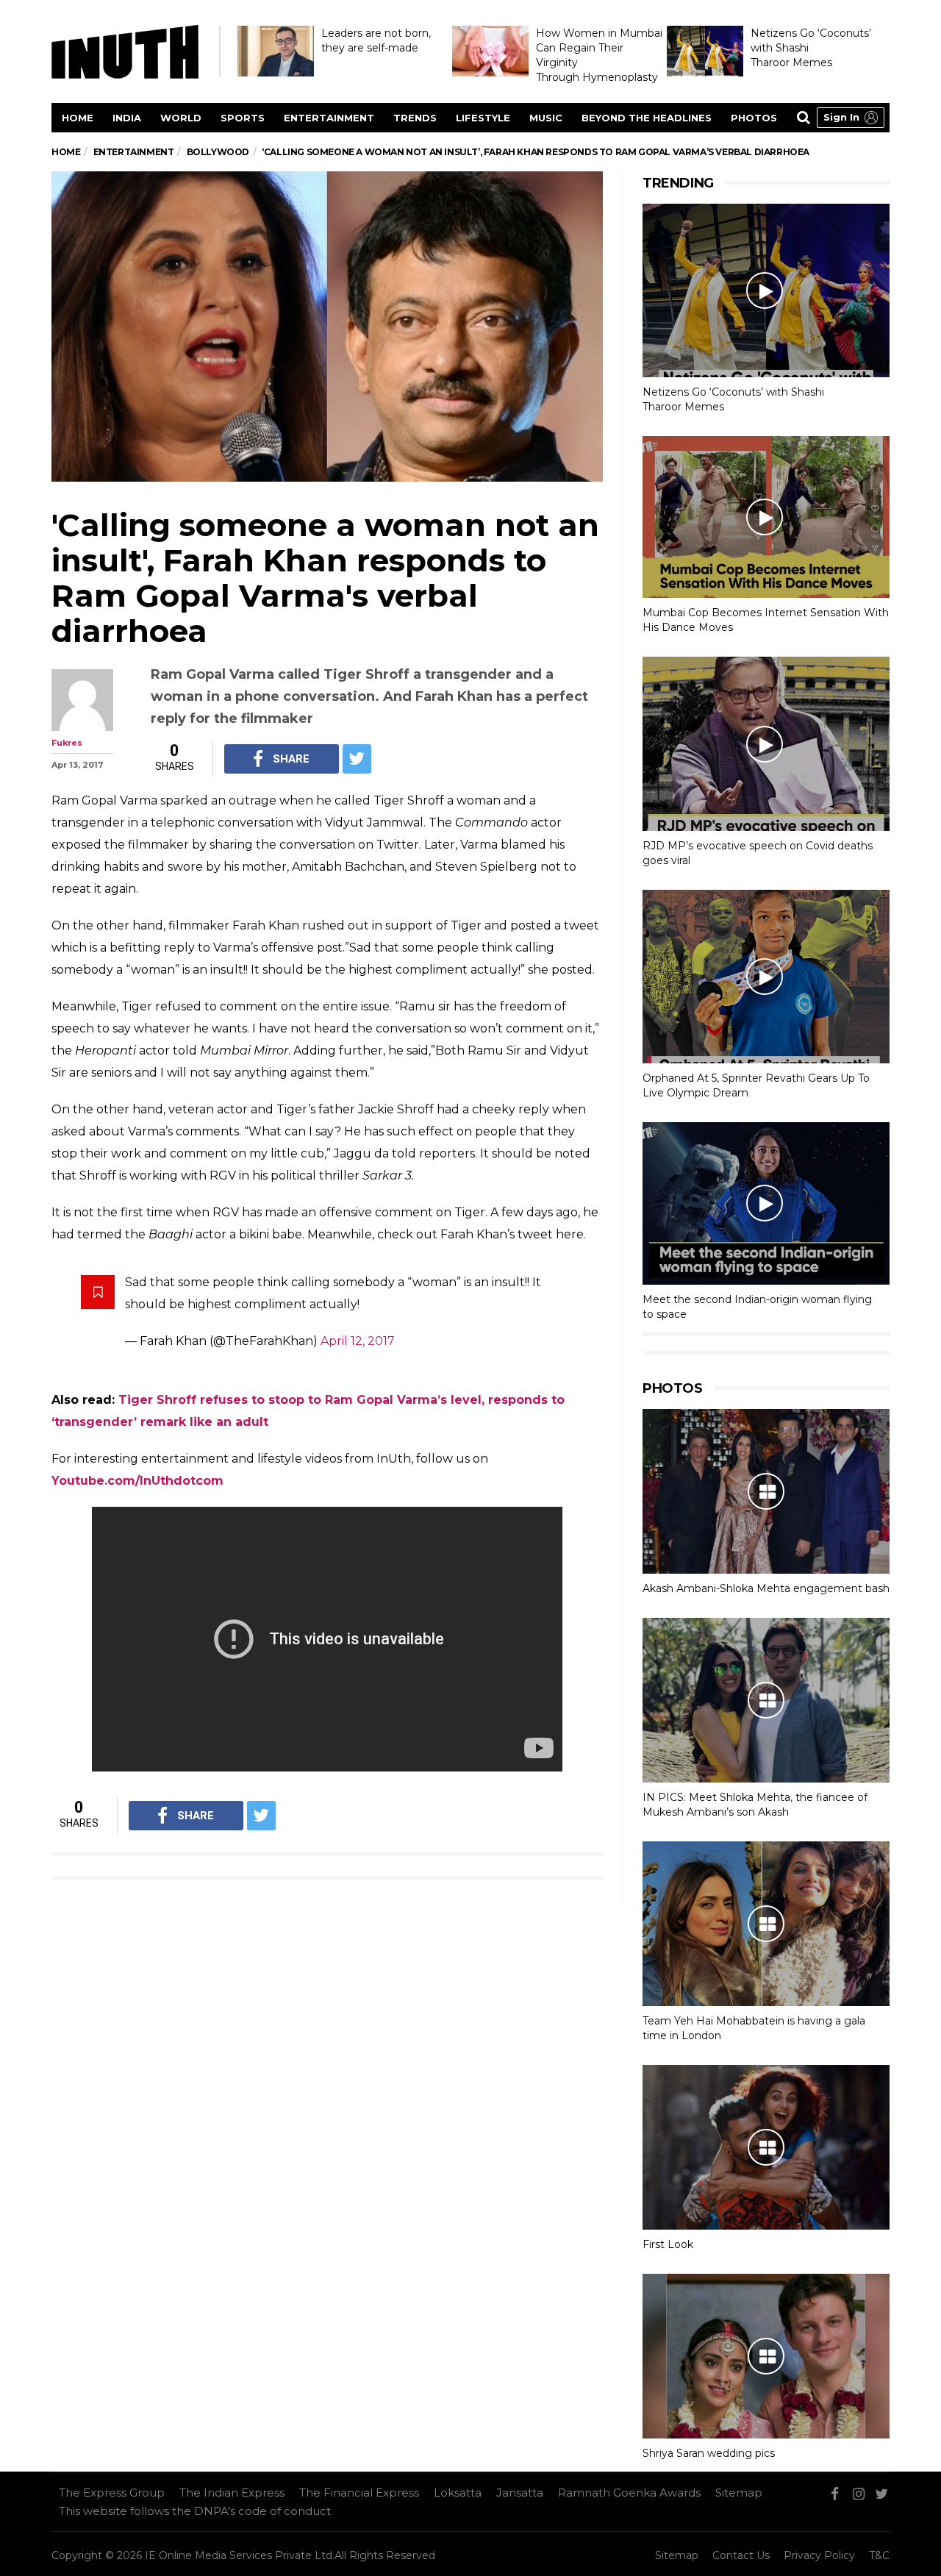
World (181, 118)
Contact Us (741, 2555)
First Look (668, 2244)
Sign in (841, 117)
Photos (754, 118)
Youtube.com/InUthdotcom (137, 1481)
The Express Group (112, 2493)
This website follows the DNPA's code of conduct (195, 2511)
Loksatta (458, 2493)
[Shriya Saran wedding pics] (766, 2356)
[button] (851, 118)
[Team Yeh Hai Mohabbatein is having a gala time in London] (766, 1924)
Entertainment (329, 118)
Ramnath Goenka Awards (629, 2493)
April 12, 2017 (358, 1341)
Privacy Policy (819, 2555)
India (127, 118)
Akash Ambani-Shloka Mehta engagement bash (766, 1588)
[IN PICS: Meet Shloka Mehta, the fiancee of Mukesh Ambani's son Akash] (766, 1700)
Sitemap (739, 2493)
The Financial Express (359, 2493)
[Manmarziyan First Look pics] (766, 2147)
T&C (879, 2555)
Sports (243, 118)
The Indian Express (232, 2493)
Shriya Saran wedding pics (709, 2453)
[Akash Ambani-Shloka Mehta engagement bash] (766, 1491)
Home (78, 118)
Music (546, 118)
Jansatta (520, 2493)
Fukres (67, 743)
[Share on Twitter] (357, 759)
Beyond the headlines (647, 118)
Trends (415, 118)
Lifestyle (483, 118)
